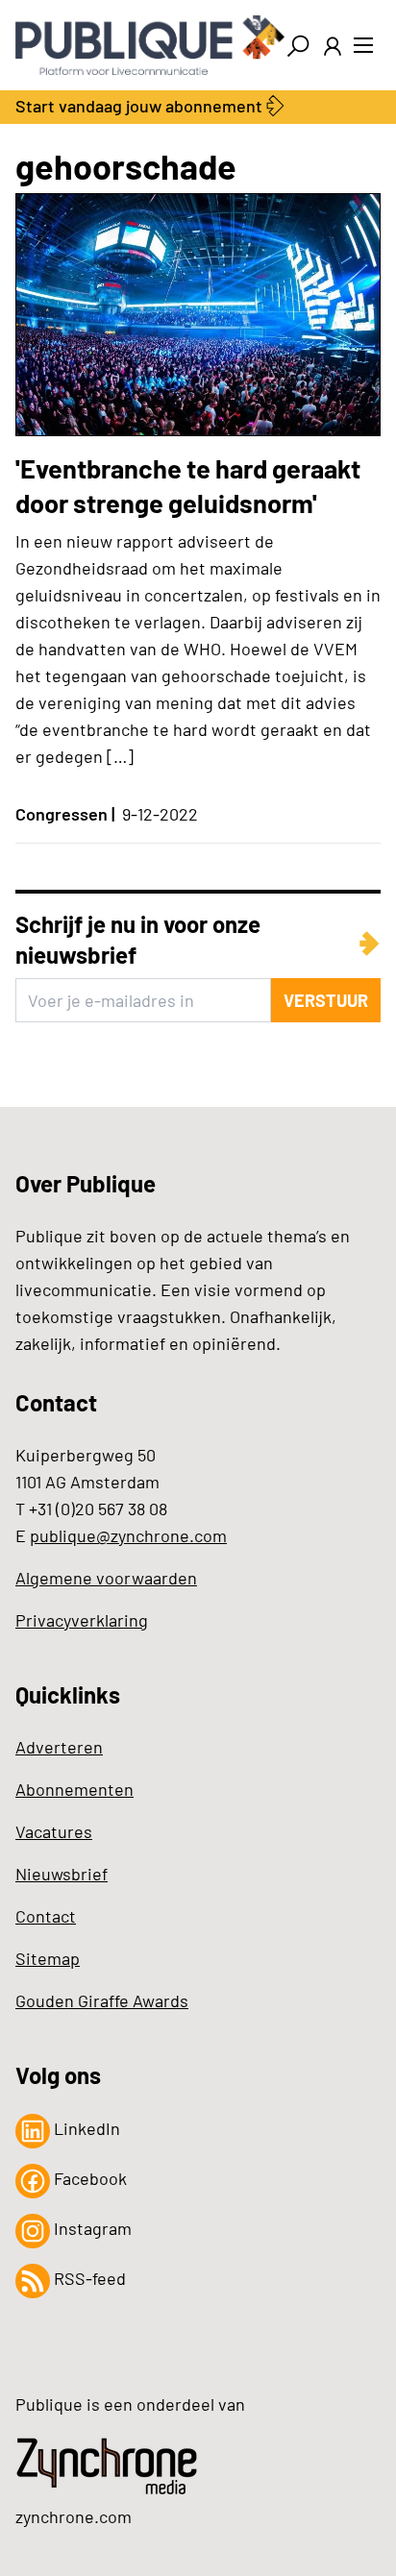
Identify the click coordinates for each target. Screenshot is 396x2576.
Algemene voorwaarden (106, 1578)
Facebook (88, 2178)
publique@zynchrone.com (128, 1535)
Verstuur (326, 1000)
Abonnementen (74, 1789)
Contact (46, 1916)
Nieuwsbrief (62, 1874)
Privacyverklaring (82, 1620)
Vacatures (54, 1831)
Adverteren (59, 1747)
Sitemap (48, 1958)
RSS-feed (88, 2278)
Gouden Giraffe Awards (102, 2000)
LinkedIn (85, 2128)
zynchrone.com (74, 2516)
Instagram (91, 2228)
